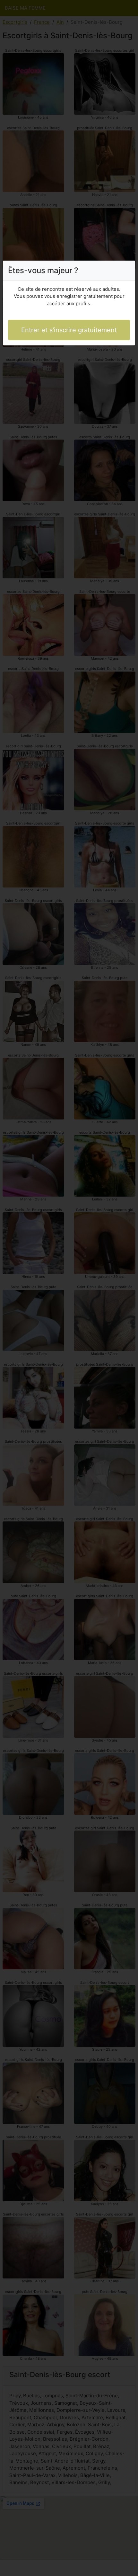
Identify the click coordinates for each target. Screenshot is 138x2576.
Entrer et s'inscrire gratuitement (69, 330)
